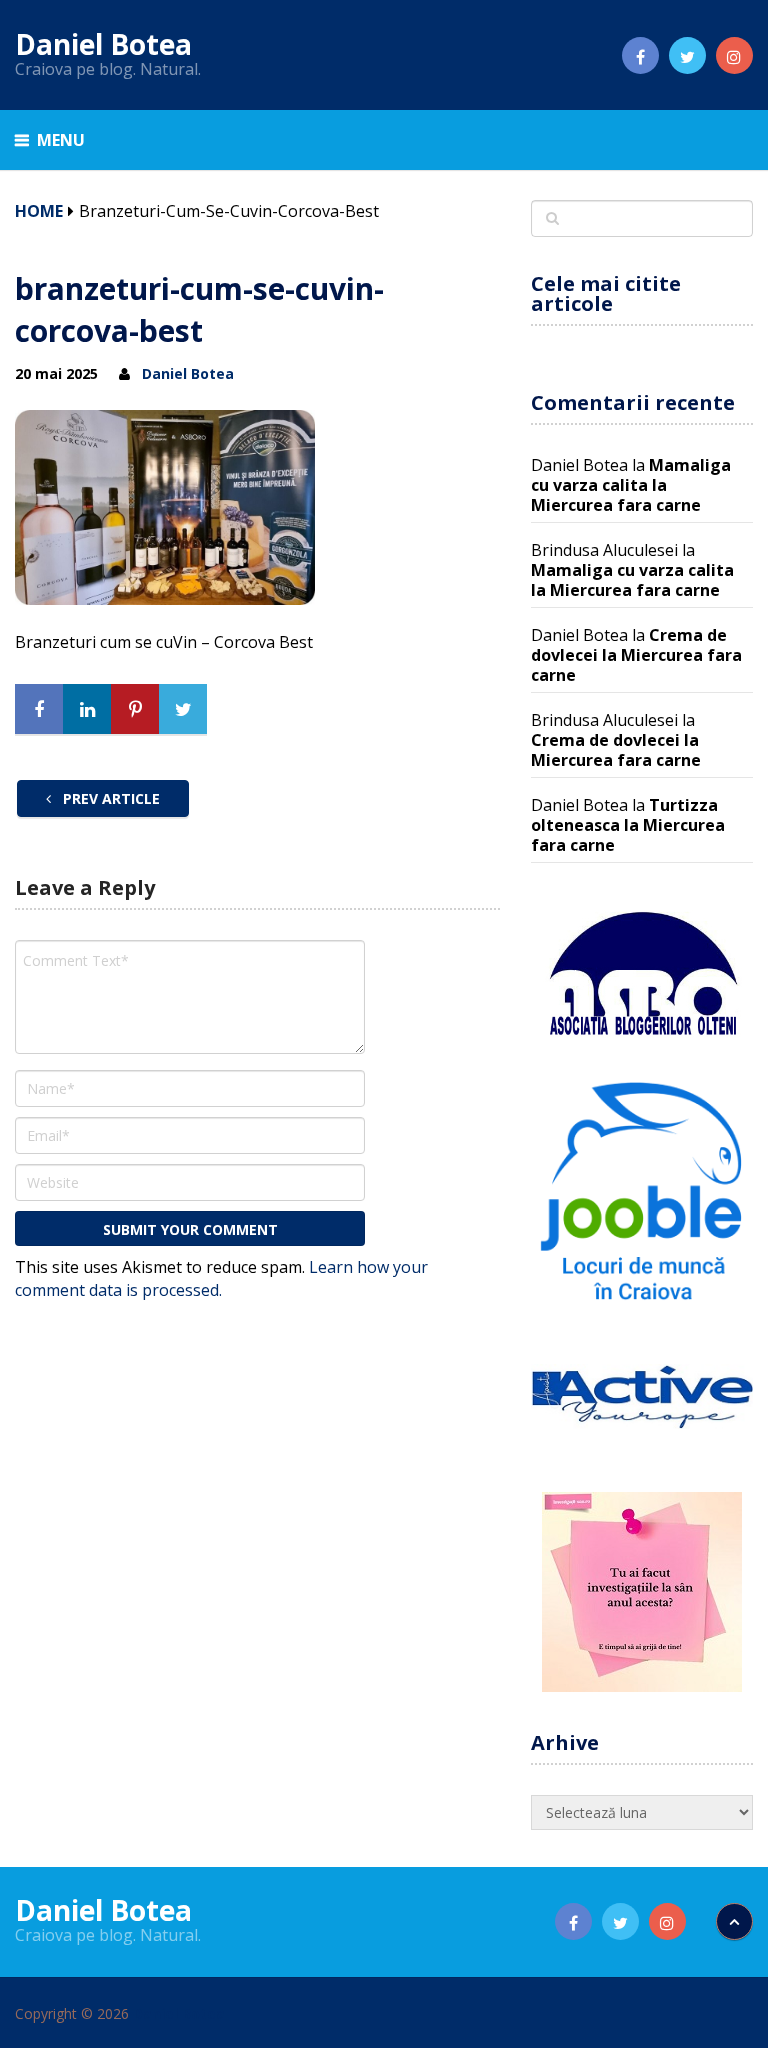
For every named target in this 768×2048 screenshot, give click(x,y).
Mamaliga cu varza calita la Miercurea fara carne (631, 485)
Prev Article (109, 798)
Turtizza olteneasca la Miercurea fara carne (628, 825)
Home (39, 211)
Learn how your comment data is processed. (221, 1278)
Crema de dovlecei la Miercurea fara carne (636, 655)
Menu (61, 140)
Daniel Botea (103, 44)
